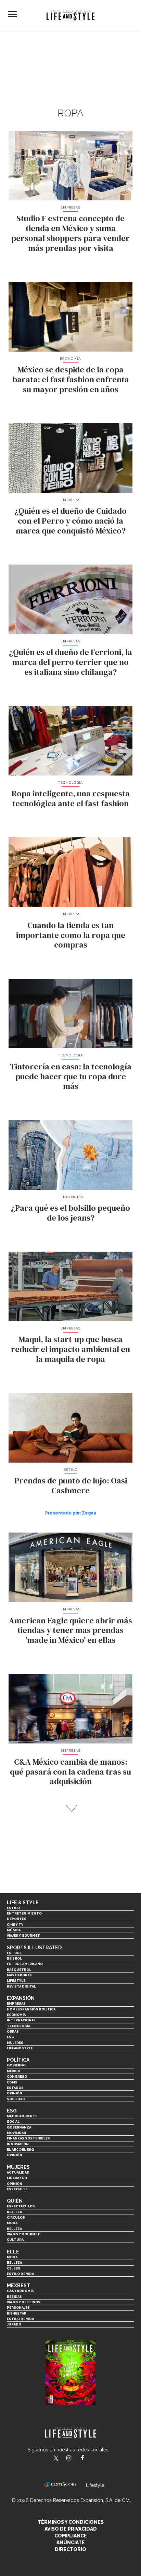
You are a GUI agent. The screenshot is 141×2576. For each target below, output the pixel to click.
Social (13, 2122)
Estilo (70, 1470)
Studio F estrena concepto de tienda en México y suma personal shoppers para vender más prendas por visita (70, 233)
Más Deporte (20, 1975)
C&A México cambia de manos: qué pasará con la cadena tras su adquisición (70, 1772)
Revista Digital (21, 1986)
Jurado (14, 2324)
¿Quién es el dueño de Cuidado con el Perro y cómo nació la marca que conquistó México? (70, 521)
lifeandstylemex (75, 2459)
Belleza (14, 2229)
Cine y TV (15, 1925)
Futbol (14, 1953)
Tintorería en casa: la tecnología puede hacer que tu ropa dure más (71, 1076)
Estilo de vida (20, 2274)
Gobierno (16, 2065)
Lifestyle (16, 1981)
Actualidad (18, 2172)
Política (18, 2060)
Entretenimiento (24, 1913)
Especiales (17, 2189)
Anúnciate (71, 2543)
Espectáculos (21, 2206)
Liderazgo (17, 2178)
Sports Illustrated (34, 1948)
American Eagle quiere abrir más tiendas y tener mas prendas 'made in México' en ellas (70, 1630)
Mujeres (15, 2043)
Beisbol (14, 1958)
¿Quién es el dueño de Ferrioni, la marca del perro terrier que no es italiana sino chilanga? (70, 662)
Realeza (14, 2212)
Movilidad (17, 2133)
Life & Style (23, 1903)
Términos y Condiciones (71, 2522)
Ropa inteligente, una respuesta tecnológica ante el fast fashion (71, 798)
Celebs (14, 2268)
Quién (15, 2201)
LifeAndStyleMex (88, 2459)
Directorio (70, 2549)
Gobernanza (19, 2127)
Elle (13, 2252)
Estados (15, 2088)
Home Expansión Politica (31, 2009)
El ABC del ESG (20, 2150)
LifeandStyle (20, 2048)
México (14, 2071)
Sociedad (16, 2099)
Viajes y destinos (24, 2302)
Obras (13, 2031)
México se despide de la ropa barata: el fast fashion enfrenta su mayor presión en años (71, 379)
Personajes (18, 2308)
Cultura (15, 2240)
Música (14, 1930)
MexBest (18, 2286)
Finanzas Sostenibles (28, 2138)
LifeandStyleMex (56, 2459)
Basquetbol (19, 1970)
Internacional (21, 2020)
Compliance (71, 2536)
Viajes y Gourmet (23, 1935)
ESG (10, 2037)
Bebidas (14, 2297)
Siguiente (71, 1809)
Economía (70, 359)
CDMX (12, 2082)
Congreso (17, 2076)
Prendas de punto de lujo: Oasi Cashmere (71, 1485)
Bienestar (17, 2313)
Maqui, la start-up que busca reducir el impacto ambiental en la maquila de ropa (70, 1349)
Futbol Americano (25, 1964)
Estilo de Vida (20, 2319)
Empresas (70, 207)
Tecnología (70, 782)
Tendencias (70, 1197)
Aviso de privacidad (71, 2529)
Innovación (18, 2144)
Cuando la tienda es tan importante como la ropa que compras (71, 935)
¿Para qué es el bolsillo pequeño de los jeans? (70, 1213)
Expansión (21, 1998)
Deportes (17, 1919)
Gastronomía (20, 2291)
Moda (12, 2223)
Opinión (15, 2093)
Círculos (16, 2217)
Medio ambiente (22, 2116)
